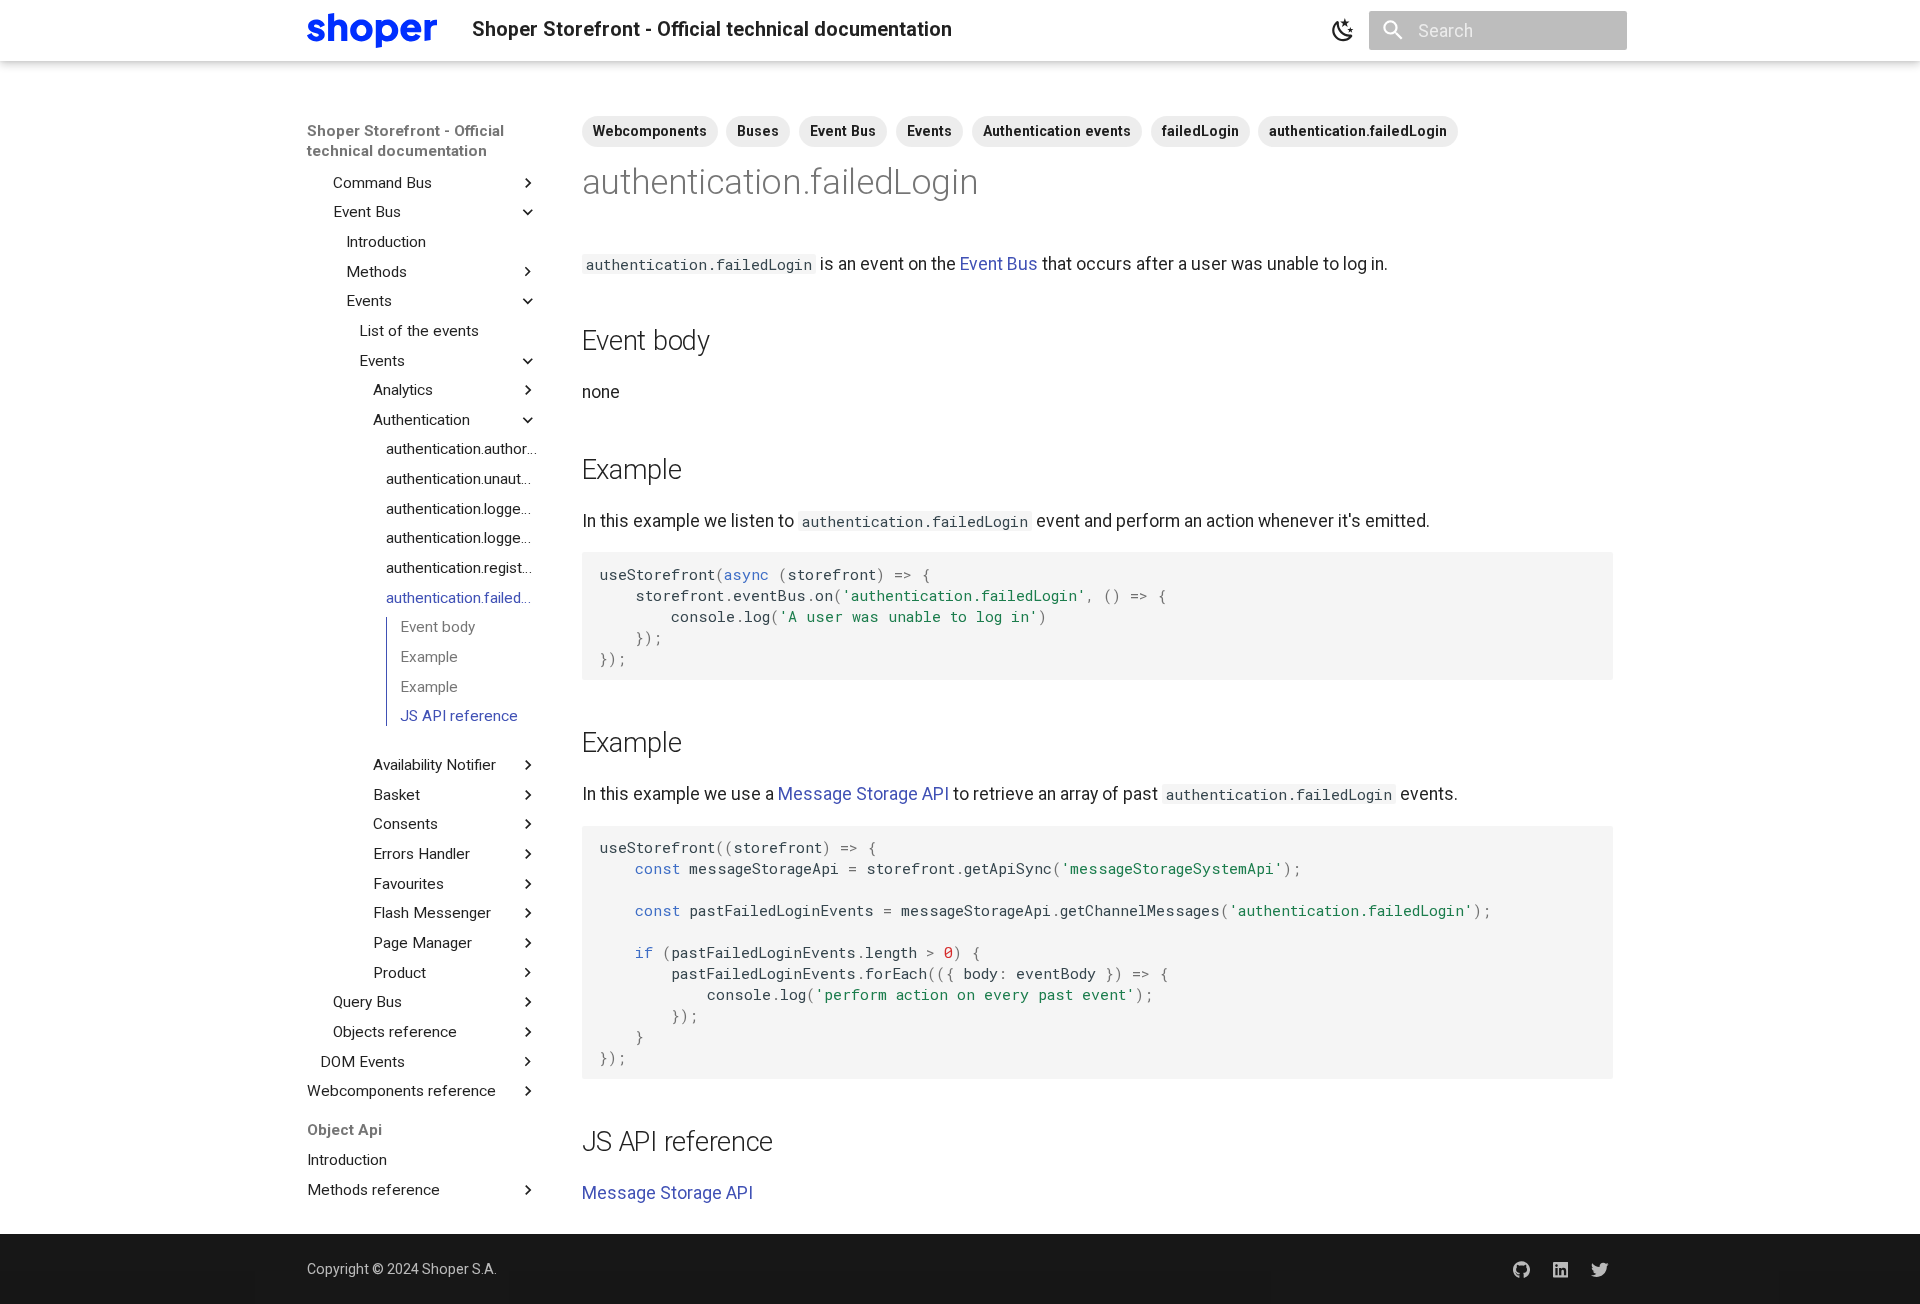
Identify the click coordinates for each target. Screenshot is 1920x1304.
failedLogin (1200, 131)
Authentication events (1057, 131)
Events (929, 131)
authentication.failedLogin (1358, 131)
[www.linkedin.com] (1560, 1268)
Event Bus (843, 131)
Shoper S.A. (459, 1269)
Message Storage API (863, 794)
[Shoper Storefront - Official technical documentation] (372, 30)
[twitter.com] (1600, 1268)
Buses (758, 131)
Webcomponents (650, 131)
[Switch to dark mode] (1343, 31)
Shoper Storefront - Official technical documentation (405, 141)
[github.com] (1520, 1268)
